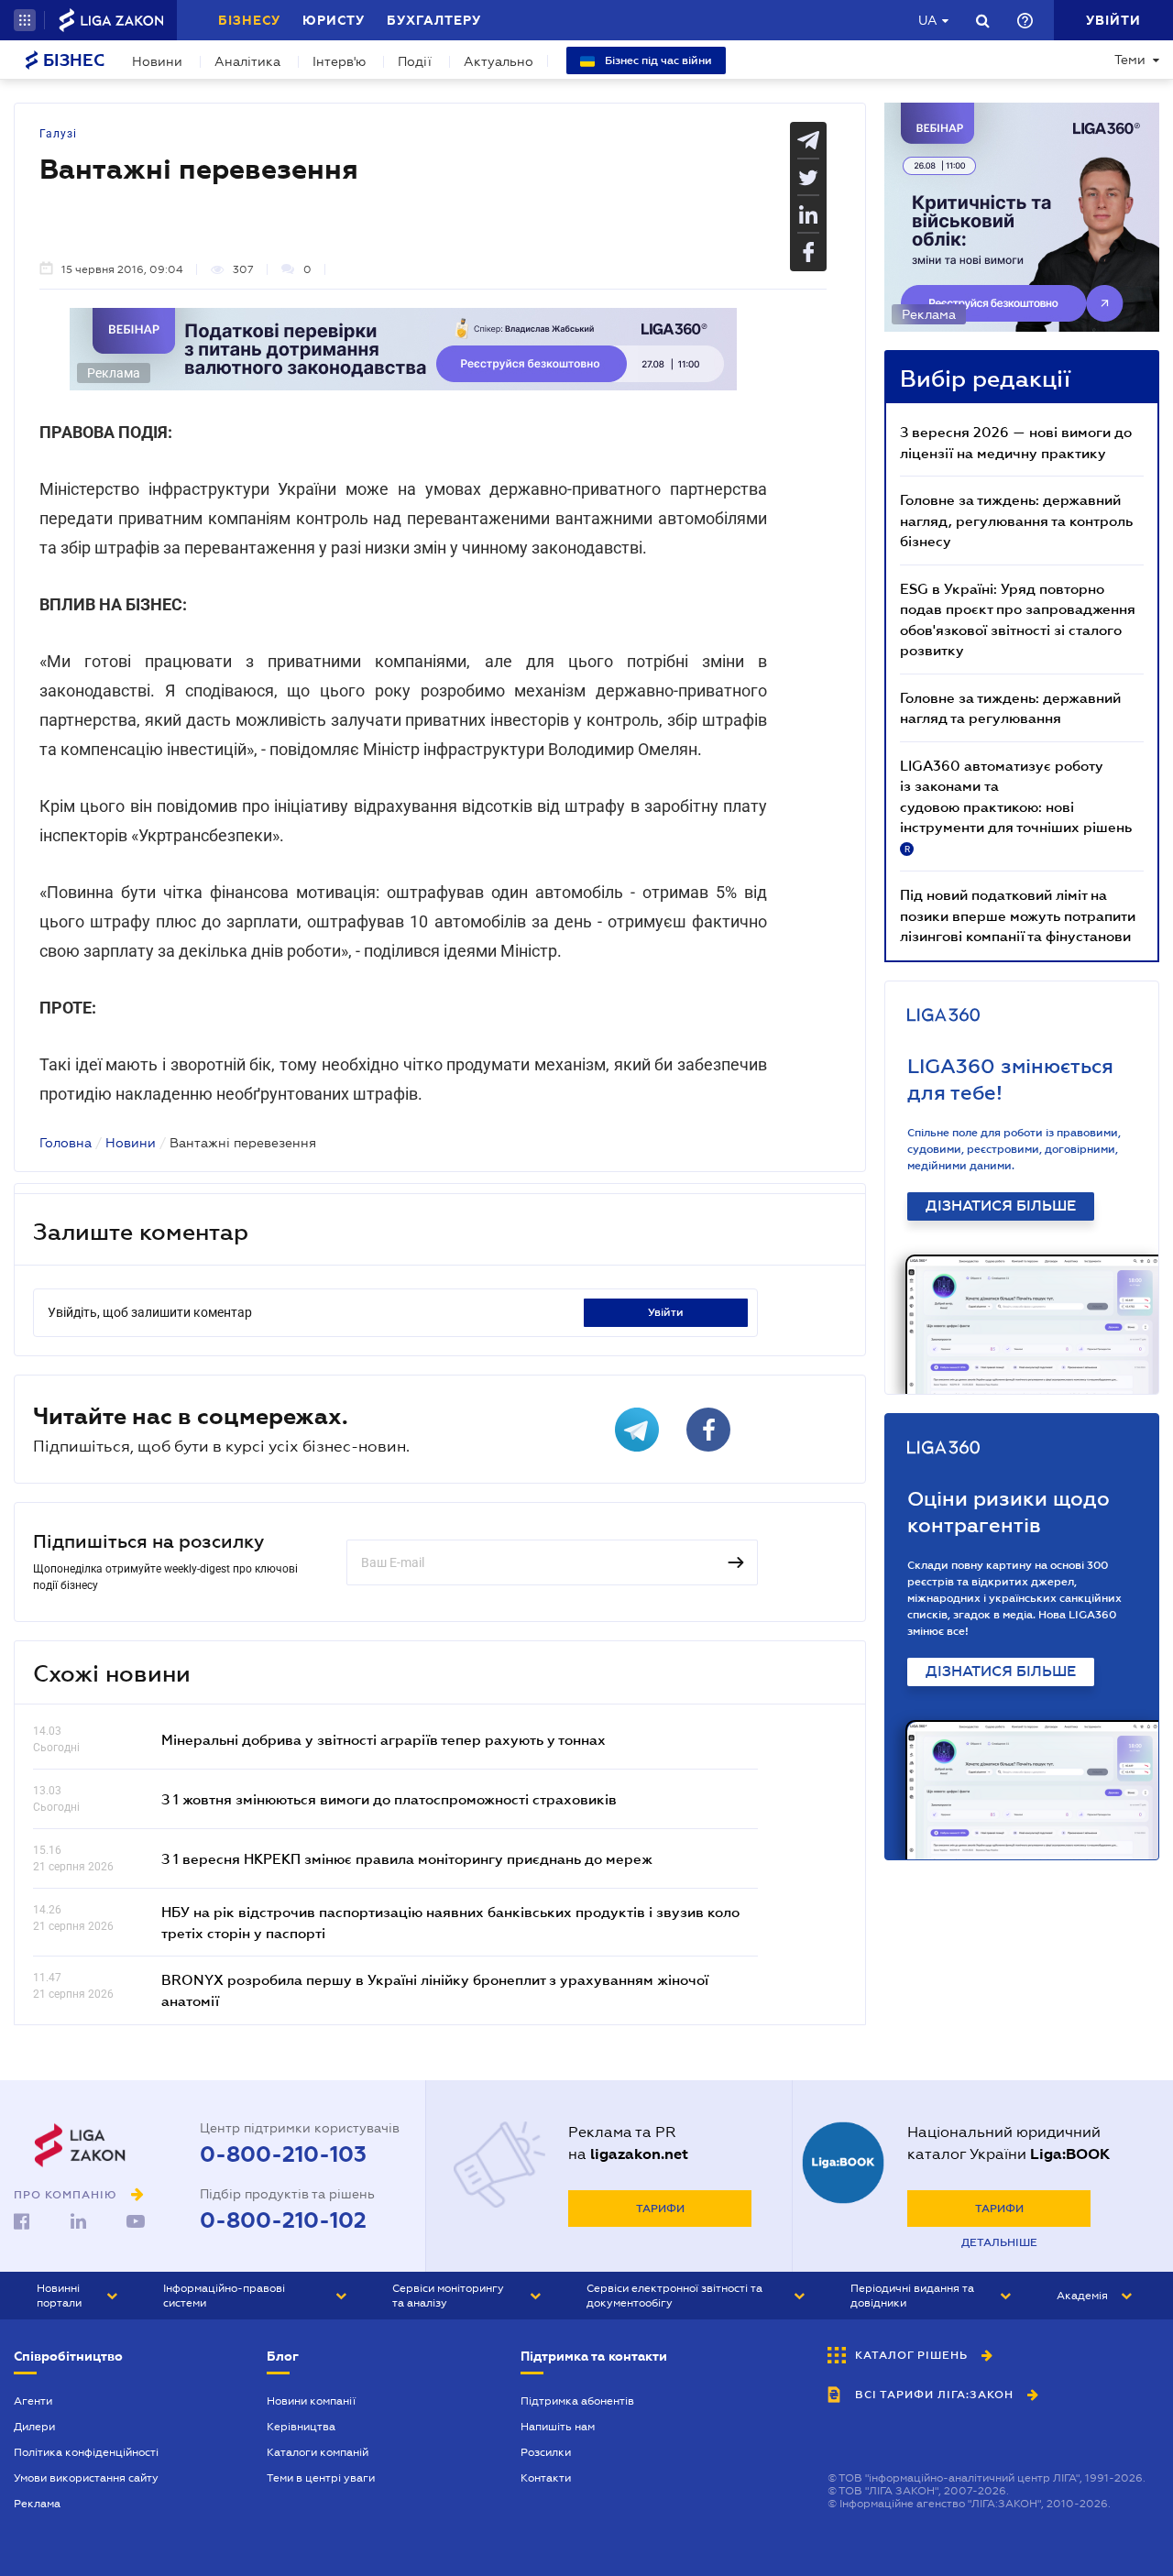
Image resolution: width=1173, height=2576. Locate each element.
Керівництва (301, 2427)
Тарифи (660, 2209)
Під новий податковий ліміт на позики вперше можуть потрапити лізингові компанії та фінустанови (1018, 915)
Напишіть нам (558, 2427)
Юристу (334, 20)
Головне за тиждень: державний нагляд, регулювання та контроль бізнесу (1016, 520)
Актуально (499, 61)
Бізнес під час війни (657, 60)
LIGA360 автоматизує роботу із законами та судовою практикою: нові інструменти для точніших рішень (1016, 806)
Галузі (58, 134)
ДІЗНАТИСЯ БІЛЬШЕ (1001, 1206)
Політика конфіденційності (86, 2452)
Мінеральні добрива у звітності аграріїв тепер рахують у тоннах (384, 1739)
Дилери (34, 2427)
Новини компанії (311, 2401)
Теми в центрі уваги (321, 2478)
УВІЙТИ (666, 1312)
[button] (25, 20)
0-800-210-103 (283, 2154)
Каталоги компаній (318, 2452)
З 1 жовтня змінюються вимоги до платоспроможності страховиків (389, 1799)
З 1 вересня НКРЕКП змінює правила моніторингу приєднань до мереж (407, 1858)
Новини (157, 61)
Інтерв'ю (339, 61)
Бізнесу (249, 20)
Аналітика (247, 61)
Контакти (546, 2478)
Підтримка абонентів (577, 2401)
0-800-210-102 (283, 2220)
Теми (1130, 60)
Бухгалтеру (434, 20)
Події (415, 61)
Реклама (37, 2504)
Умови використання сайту (86, 2478)
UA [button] (928, 20)
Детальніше (999, 2242)
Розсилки (546, 2452)
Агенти (33, 2401)
